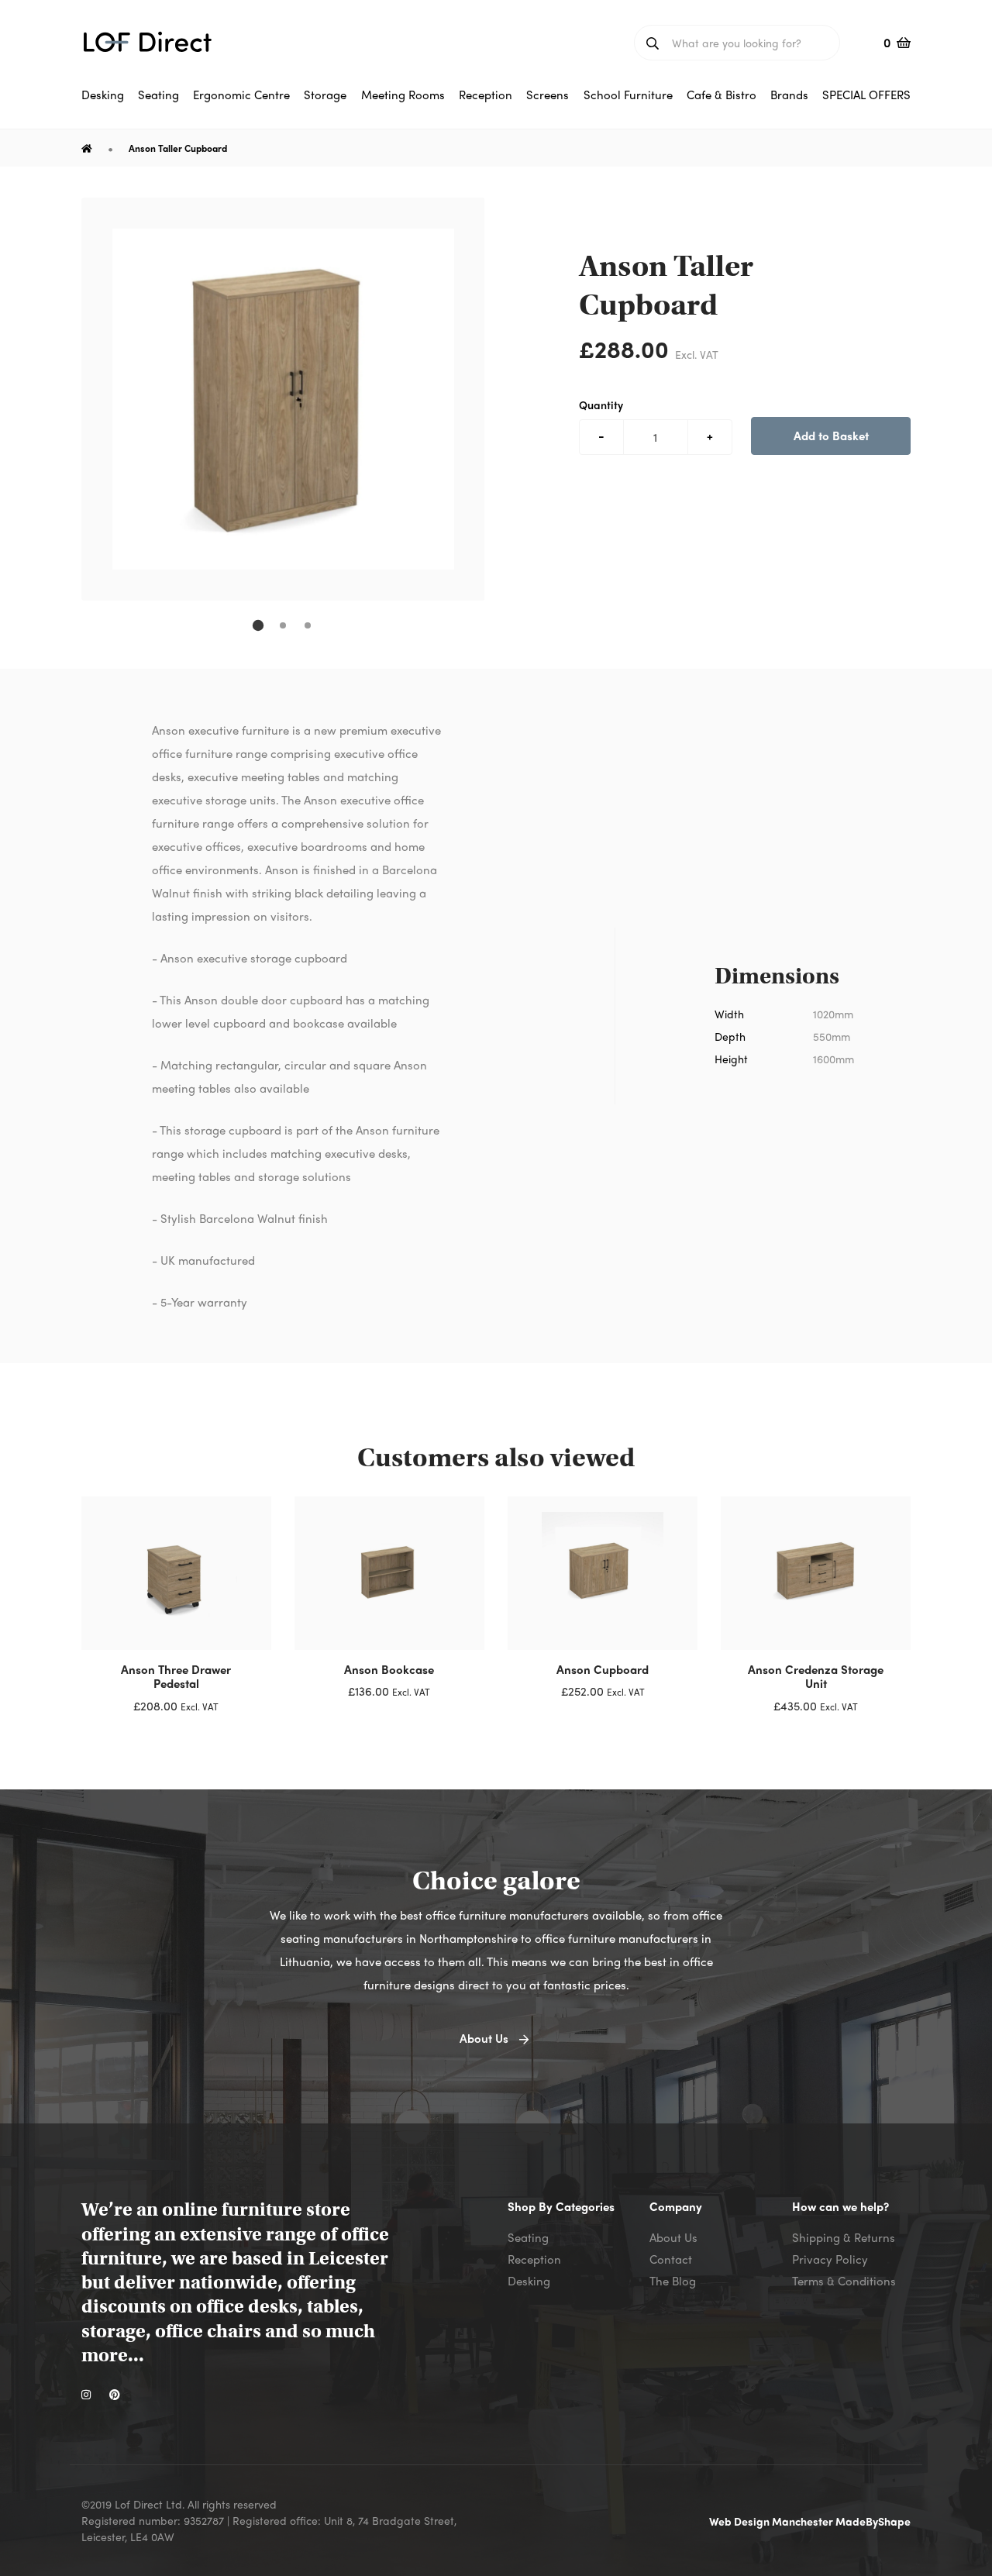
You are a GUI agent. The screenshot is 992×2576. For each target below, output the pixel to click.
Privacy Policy (830, 2259)
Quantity (601, 405)
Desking (529, 2281)
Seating (528, 2237)
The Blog (673, 2281)
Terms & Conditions (844, 2281)
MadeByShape (873, 2521)
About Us (673, 2237)
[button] (258, 625)
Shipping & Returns (844, 2237)
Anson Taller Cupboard (178, 148)
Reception (534, 2259)
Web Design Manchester (772, 2521)
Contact (671, 2259)
